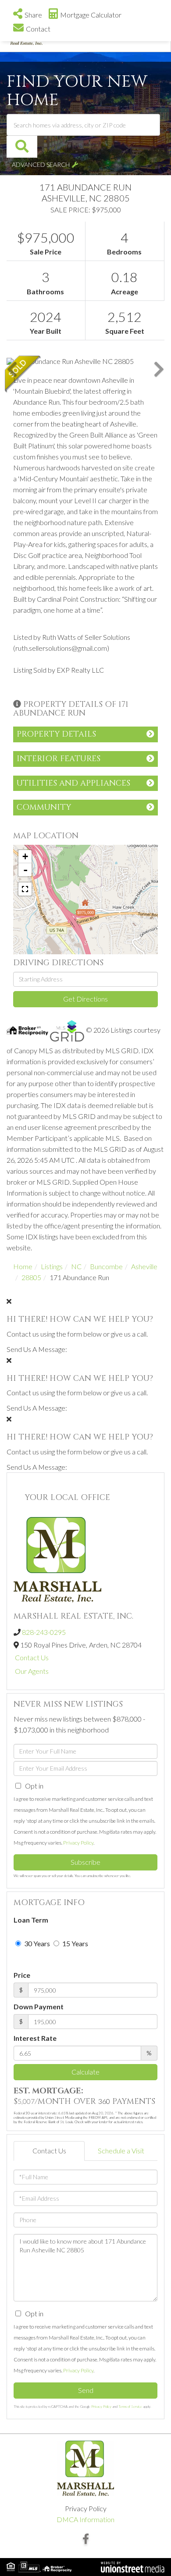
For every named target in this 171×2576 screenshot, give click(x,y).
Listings (52, 1266)
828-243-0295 (44, 1632)
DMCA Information (85, 2519)
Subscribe (85, 1862)
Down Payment (39, 2006)
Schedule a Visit (121, 2151)
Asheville (144, 1266)
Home (23, 1266)
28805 (31, 1277)
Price (22, 1975)
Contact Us (32, 1657)
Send (86, 2390)
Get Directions (85, 999)
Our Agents (32, 1671)
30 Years (36, 1943)
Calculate (85, 2072)
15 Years (75, 1943)
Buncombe (106, 1266)
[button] (22, 147)
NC (76, 1266)
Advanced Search (41, 164)
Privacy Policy (78, 1843)
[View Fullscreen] (25, 889)
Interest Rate (35, 2038)
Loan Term (31, 1920)
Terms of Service (130, 2407)
